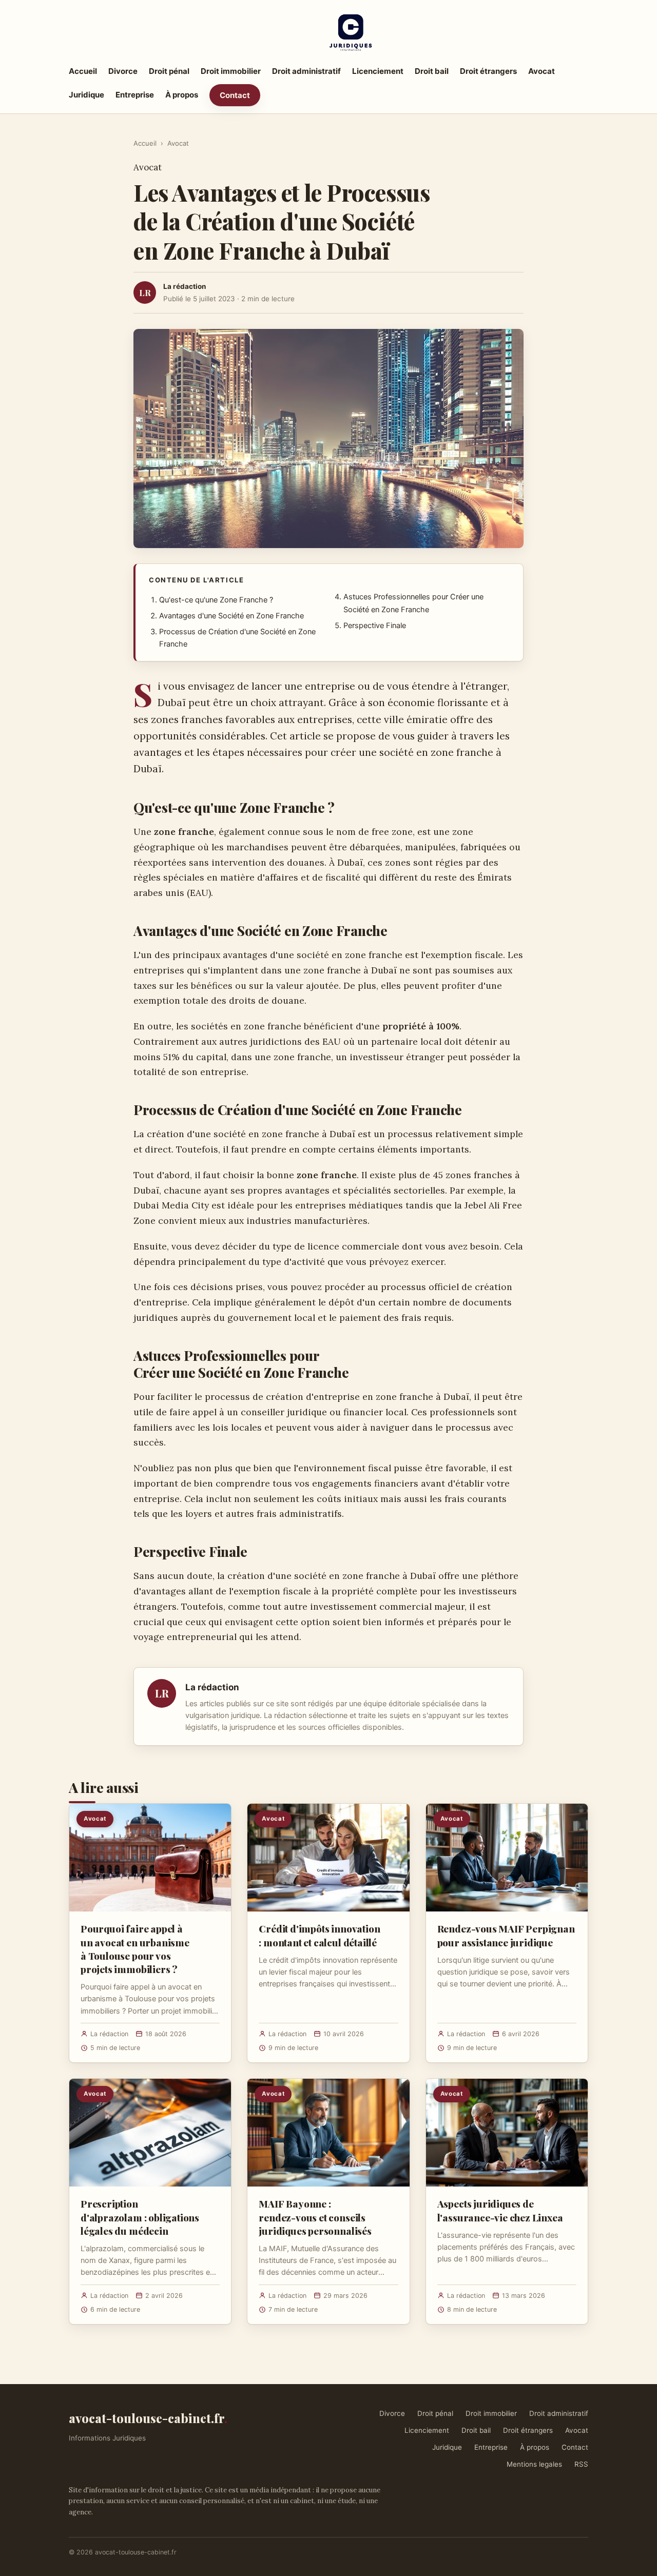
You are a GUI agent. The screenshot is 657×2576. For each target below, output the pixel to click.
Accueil (83, 71)
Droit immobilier (231, 71)
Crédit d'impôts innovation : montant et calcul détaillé (319, 1935)
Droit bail (432, 71)
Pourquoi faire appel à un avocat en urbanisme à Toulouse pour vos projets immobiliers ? (135, 1949)
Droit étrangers (488, 71)
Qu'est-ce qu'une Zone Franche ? (216, 600)
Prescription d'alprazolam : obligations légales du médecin (140, 2217)
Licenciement (378, 71)
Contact (235, 95)
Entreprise (135, 95)
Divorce (123, 71)
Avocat (542, 71)
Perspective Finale (375, 626)
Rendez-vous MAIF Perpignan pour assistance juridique (506, 1935)
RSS (581, 2464)
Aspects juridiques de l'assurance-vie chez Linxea (500, 2210)
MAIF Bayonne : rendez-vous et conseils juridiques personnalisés (315, 2217)
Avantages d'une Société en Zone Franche (231, 616)
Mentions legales (534, 2464)
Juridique (86, 95)
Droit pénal (169, 71)
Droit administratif (306, 71)
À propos (182, 95)
